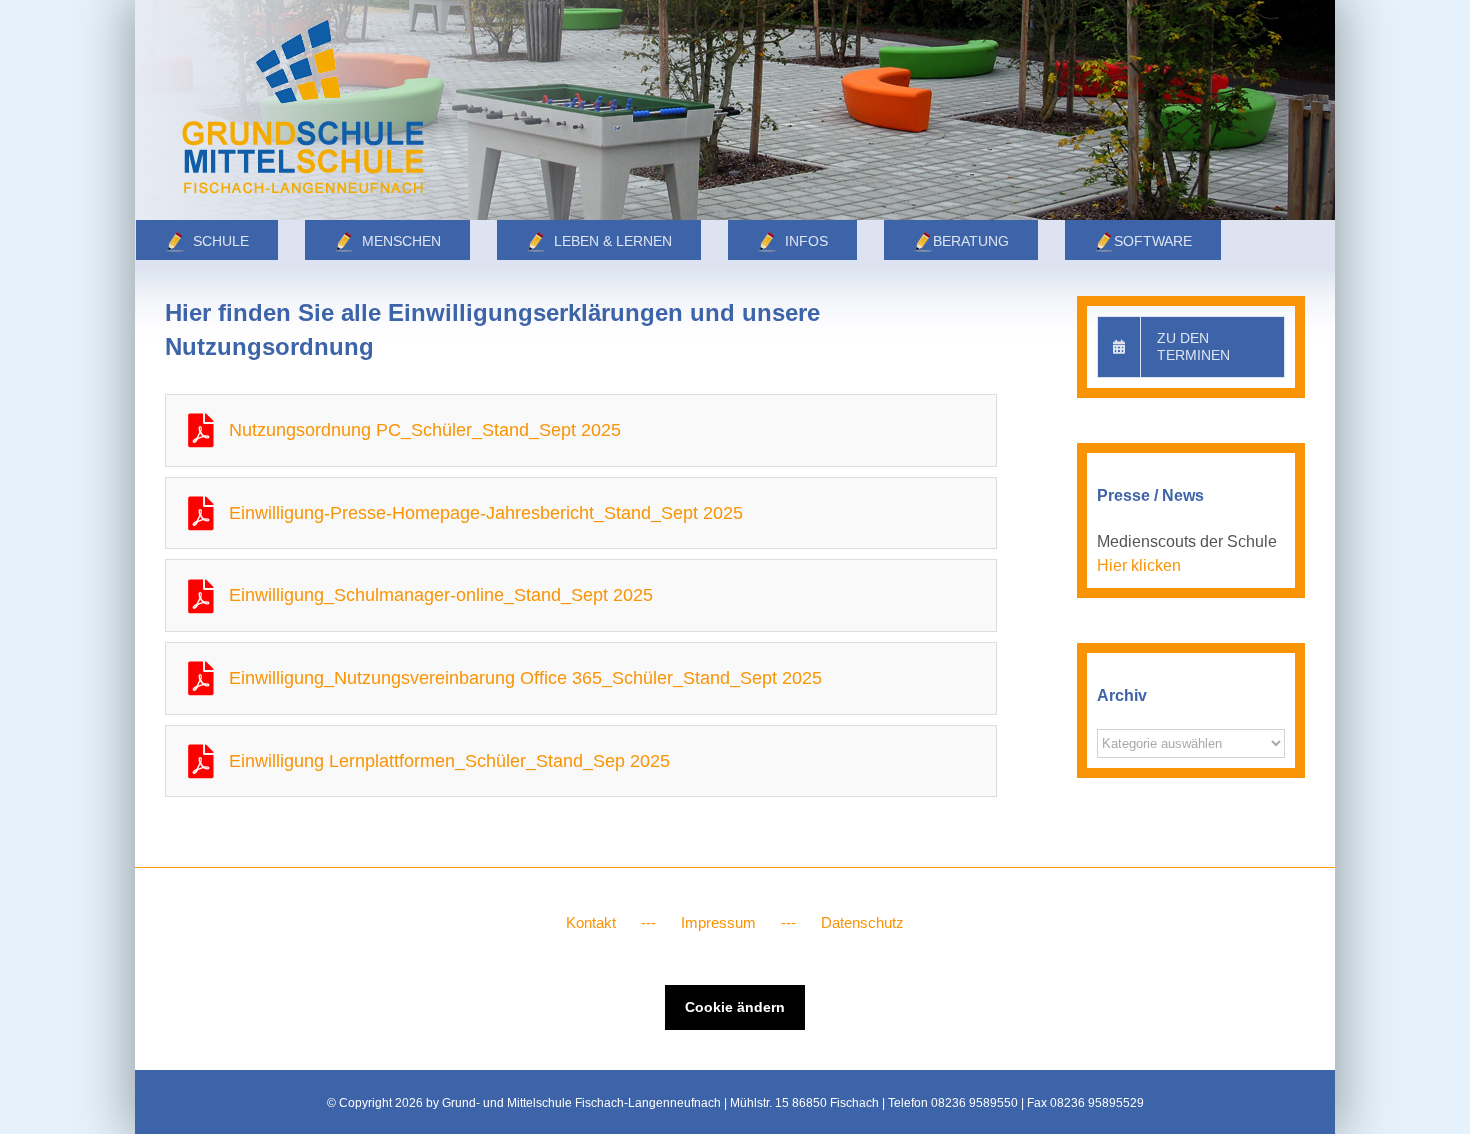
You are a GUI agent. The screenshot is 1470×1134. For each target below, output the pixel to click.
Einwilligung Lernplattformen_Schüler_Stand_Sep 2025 (449, 761)
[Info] (735, 110)
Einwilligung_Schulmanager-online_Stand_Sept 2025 (441, 595)
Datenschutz (862, 922)
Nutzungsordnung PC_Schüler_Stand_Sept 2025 (425, 430)
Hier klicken (1139, 565)
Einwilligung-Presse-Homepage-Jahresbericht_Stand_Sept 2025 (486, 513)
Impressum (718, 922)
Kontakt (591, 922)
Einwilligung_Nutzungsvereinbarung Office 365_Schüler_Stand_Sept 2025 (525, 678)
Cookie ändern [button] (735, 1007)
